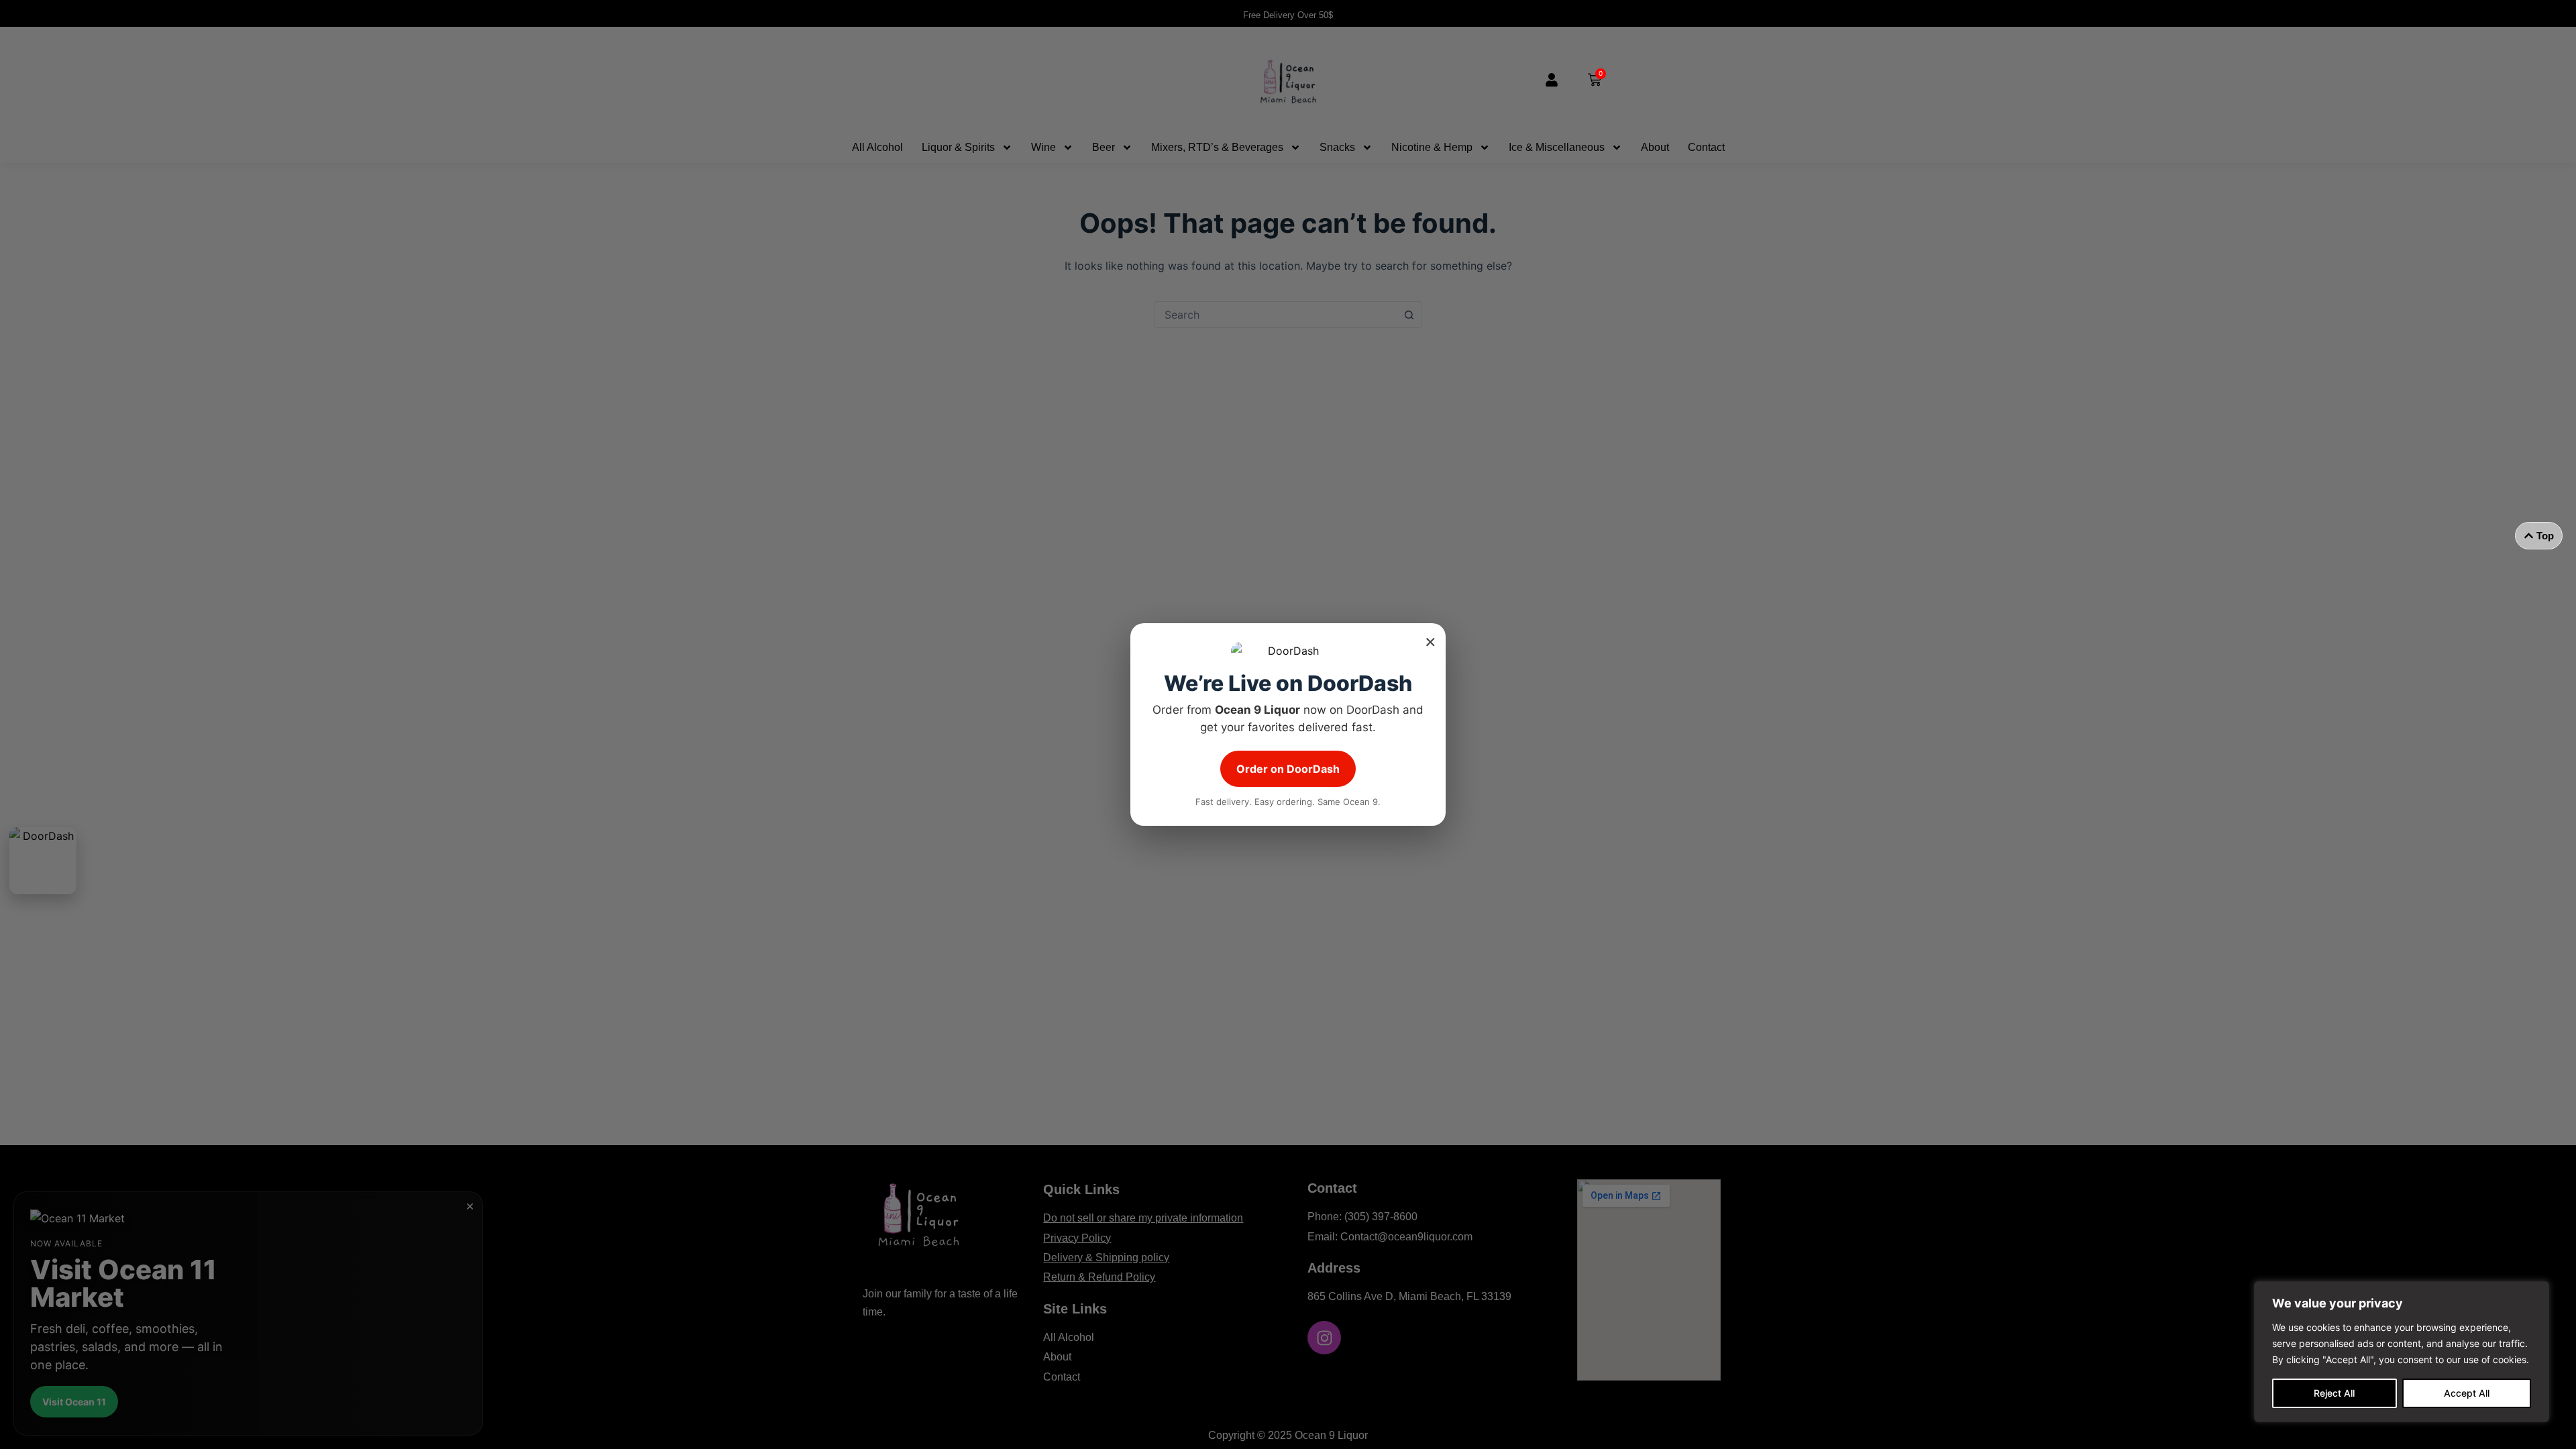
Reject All (2334, 1393)
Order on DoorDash (1288, 769)
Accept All (2467, 1393)
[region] (2402, 1352)
